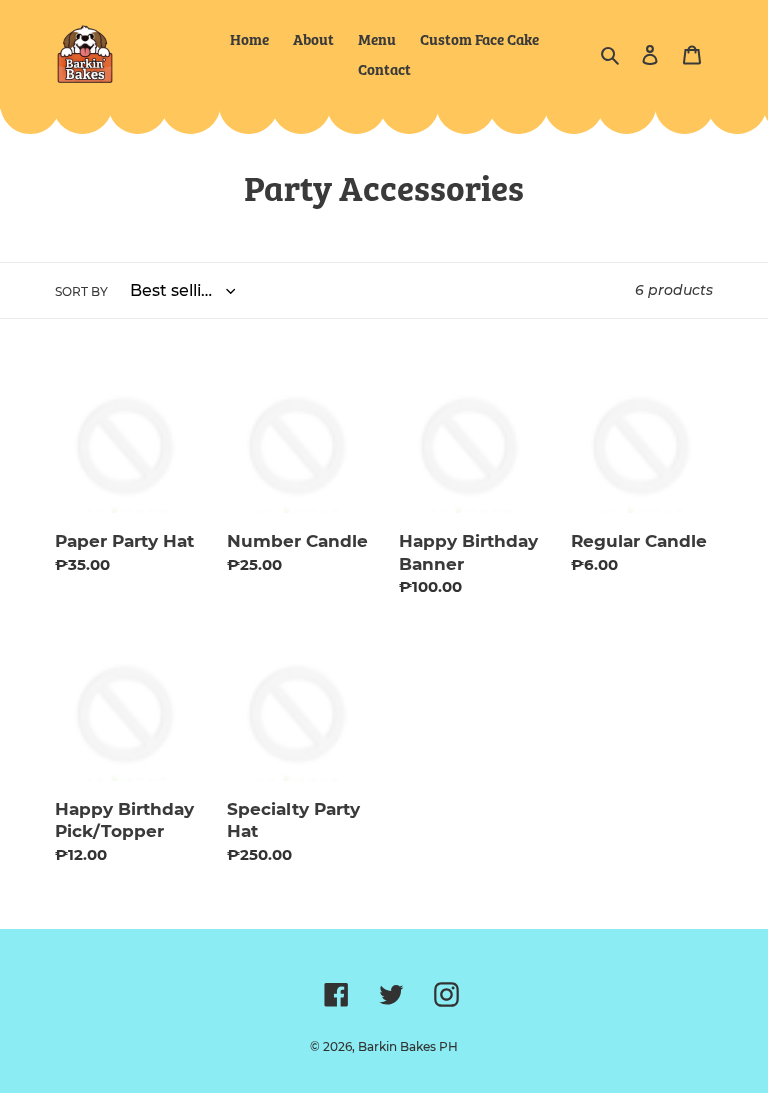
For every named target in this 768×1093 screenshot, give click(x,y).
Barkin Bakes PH (408, 1046)
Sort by (81, 291)
